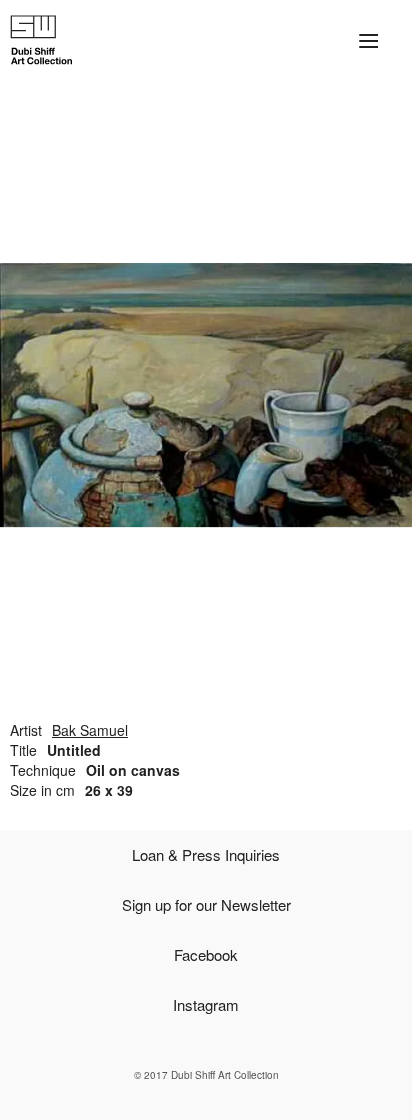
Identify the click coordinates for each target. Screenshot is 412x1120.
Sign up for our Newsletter (206, 904)
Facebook (206, 954)
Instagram (206, 1004)
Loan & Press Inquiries (206, 854)
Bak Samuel (90, 730)
